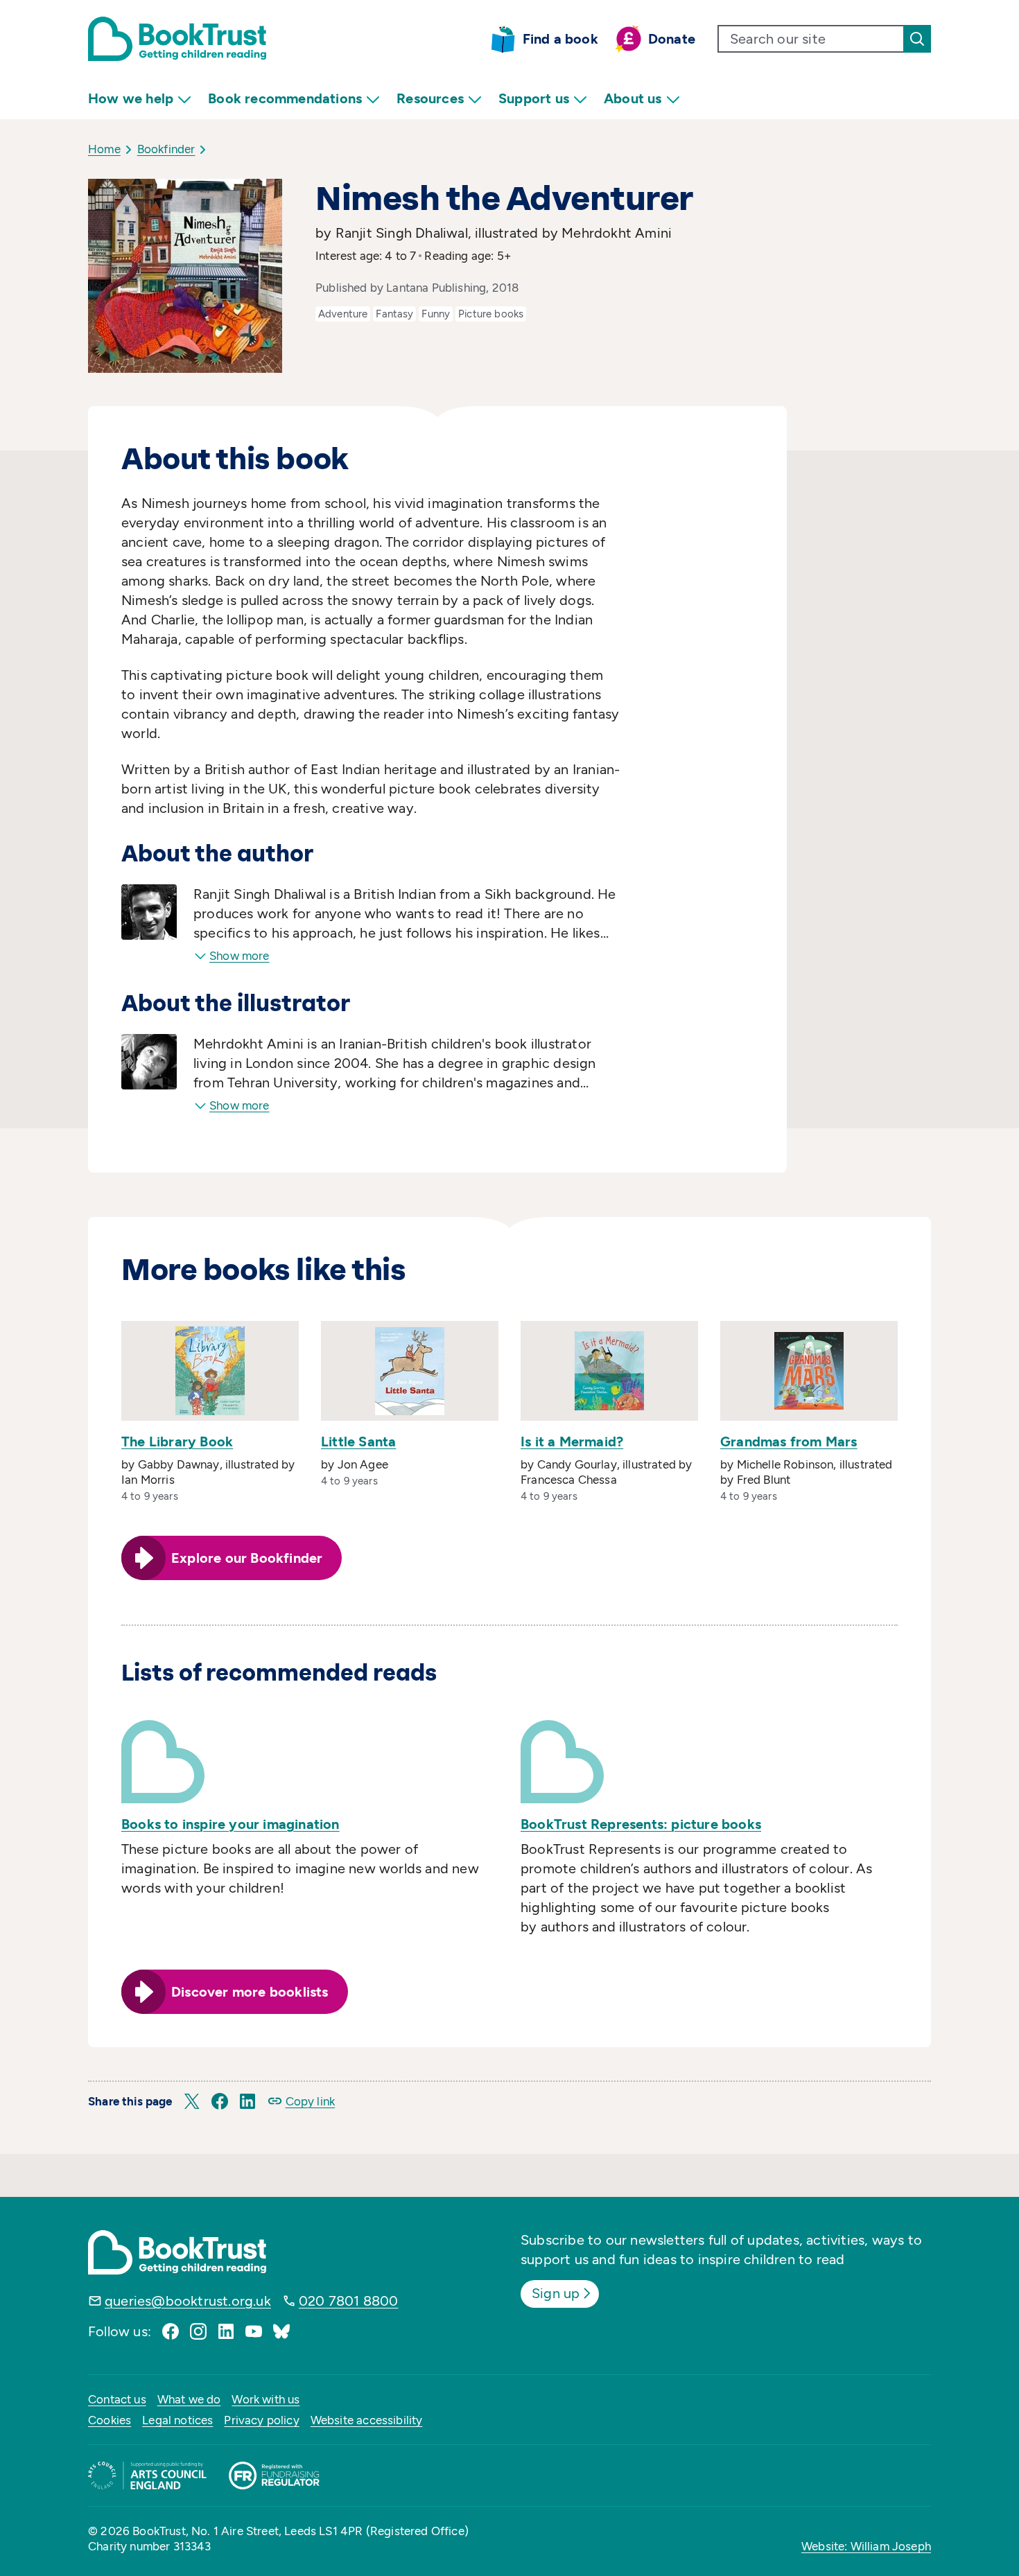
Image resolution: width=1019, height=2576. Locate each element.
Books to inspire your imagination (230, 1824)
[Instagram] (198, 2331)
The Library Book (177, 1442)
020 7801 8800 (349, 2301)
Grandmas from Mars (789, 1442)
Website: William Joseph (866, 2546)
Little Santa (358, 1442)
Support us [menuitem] (534, 98)
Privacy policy (261, 2420)
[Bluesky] (281, 2331)
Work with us (265, 2399)
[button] (192, 2101)
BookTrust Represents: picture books (641, 1824)
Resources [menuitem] (430, 98)
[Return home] (177, 39)
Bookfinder (166, 149)
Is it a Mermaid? (572, 1442)
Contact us (117, 2399)
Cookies (110, 2420)
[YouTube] (254, 2331)
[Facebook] (171, 2331)
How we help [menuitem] (131, 98)
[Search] (917, 39)
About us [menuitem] (633, 98)
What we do (189, 2399)
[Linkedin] (226, 2331)
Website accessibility (367, 2420)
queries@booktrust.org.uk (188, 2301)
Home (104, 149)
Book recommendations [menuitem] (285, 98)
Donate (672, 39)
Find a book (560, 39)
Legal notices (177, 2420)
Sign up (556, 2293)
